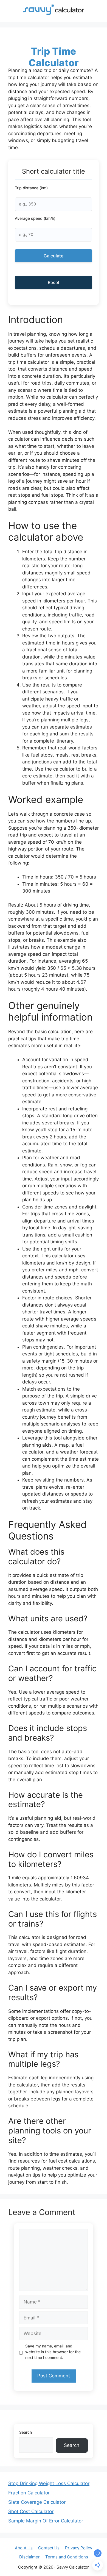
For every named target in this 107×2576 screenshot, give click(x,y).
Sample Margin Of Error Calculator (46, 2521)
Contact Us (49, 2548)
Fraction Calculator (29, 2493)
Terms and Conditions (67, 2557)
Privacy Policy (79, 2548)
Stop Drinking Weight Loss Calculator (49, 2483)
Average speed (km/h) (35, 218)
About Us (24, 2548)
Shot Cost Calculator (31, 2511)
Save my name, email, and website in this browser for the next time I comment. (53, 2352)
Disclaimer (29, 2557)
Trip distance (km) (31, 188)
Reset (54, 282)
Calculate (54, 256)
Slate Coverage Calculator (37, 2502)
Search (26, 2432)
